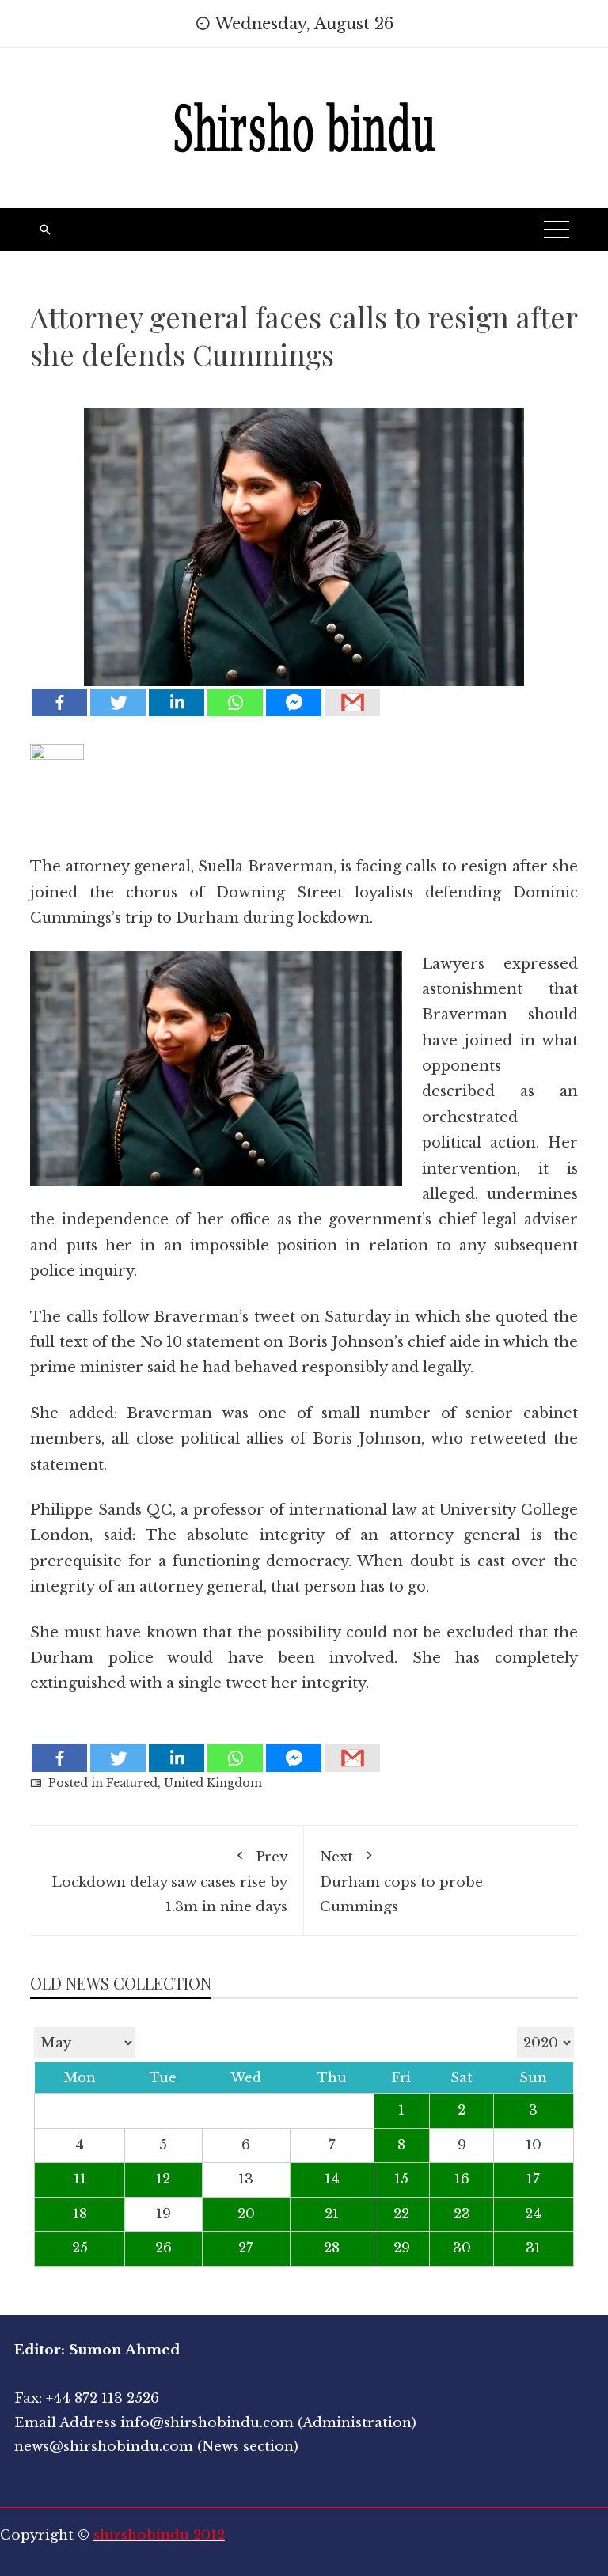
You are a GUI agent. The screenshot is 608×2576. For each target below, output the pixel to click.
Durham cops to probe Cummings (401, 1882)
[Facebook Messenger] (294, 702)
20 (246, 2214)
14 (332, 2179)
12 (163, 2179)
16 (462, 2179)
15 (401, 2179)
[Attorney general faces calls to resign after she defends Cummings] (304, 536)
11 (80, 2179)
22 (401, 2214)
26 (163, 2248)
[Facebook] (59, 702)
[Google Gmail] (352, 702)
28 (332, 2248)
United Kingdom (213, 1783)
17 (533, 2179)
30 (462, 2248)
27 (246, 2248)
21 (332, 2214)
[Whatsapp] (235, 702)
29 (402, 2248)
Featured (132, 1783)
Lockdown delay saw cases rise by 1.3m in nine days (169, 1882)
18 (80, 2214)
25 (80, 2248)
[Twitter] (118, 702)
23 (462, 2214)
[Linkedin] (177, 702)
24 (533, 2214)
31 (533, 2248)
